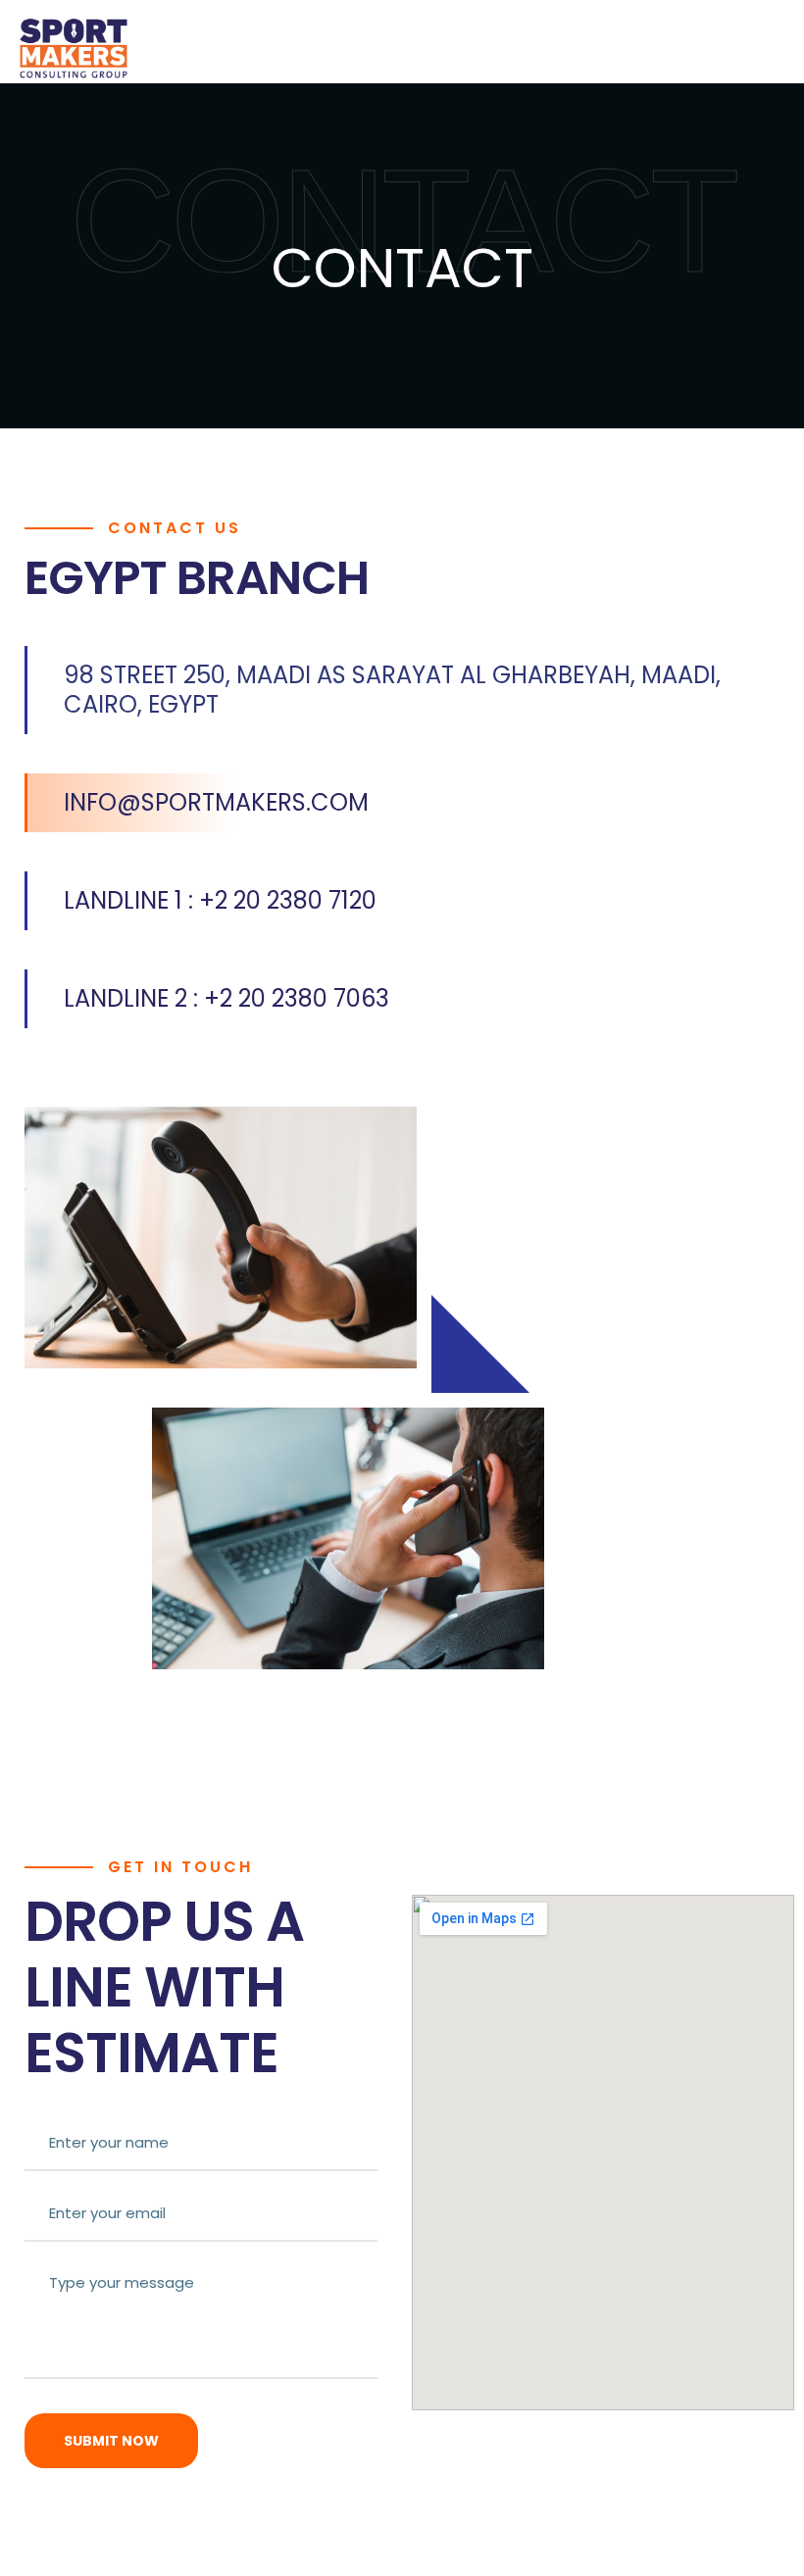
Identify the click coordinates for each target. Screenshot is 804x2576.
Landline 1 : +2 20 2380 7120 (220, 900)
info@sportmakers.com (216, 802)
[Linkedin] (22, 1282)
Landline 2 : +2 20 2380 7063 (226, 998)
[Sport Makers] (74, 48)
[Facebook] (22, 1326)
